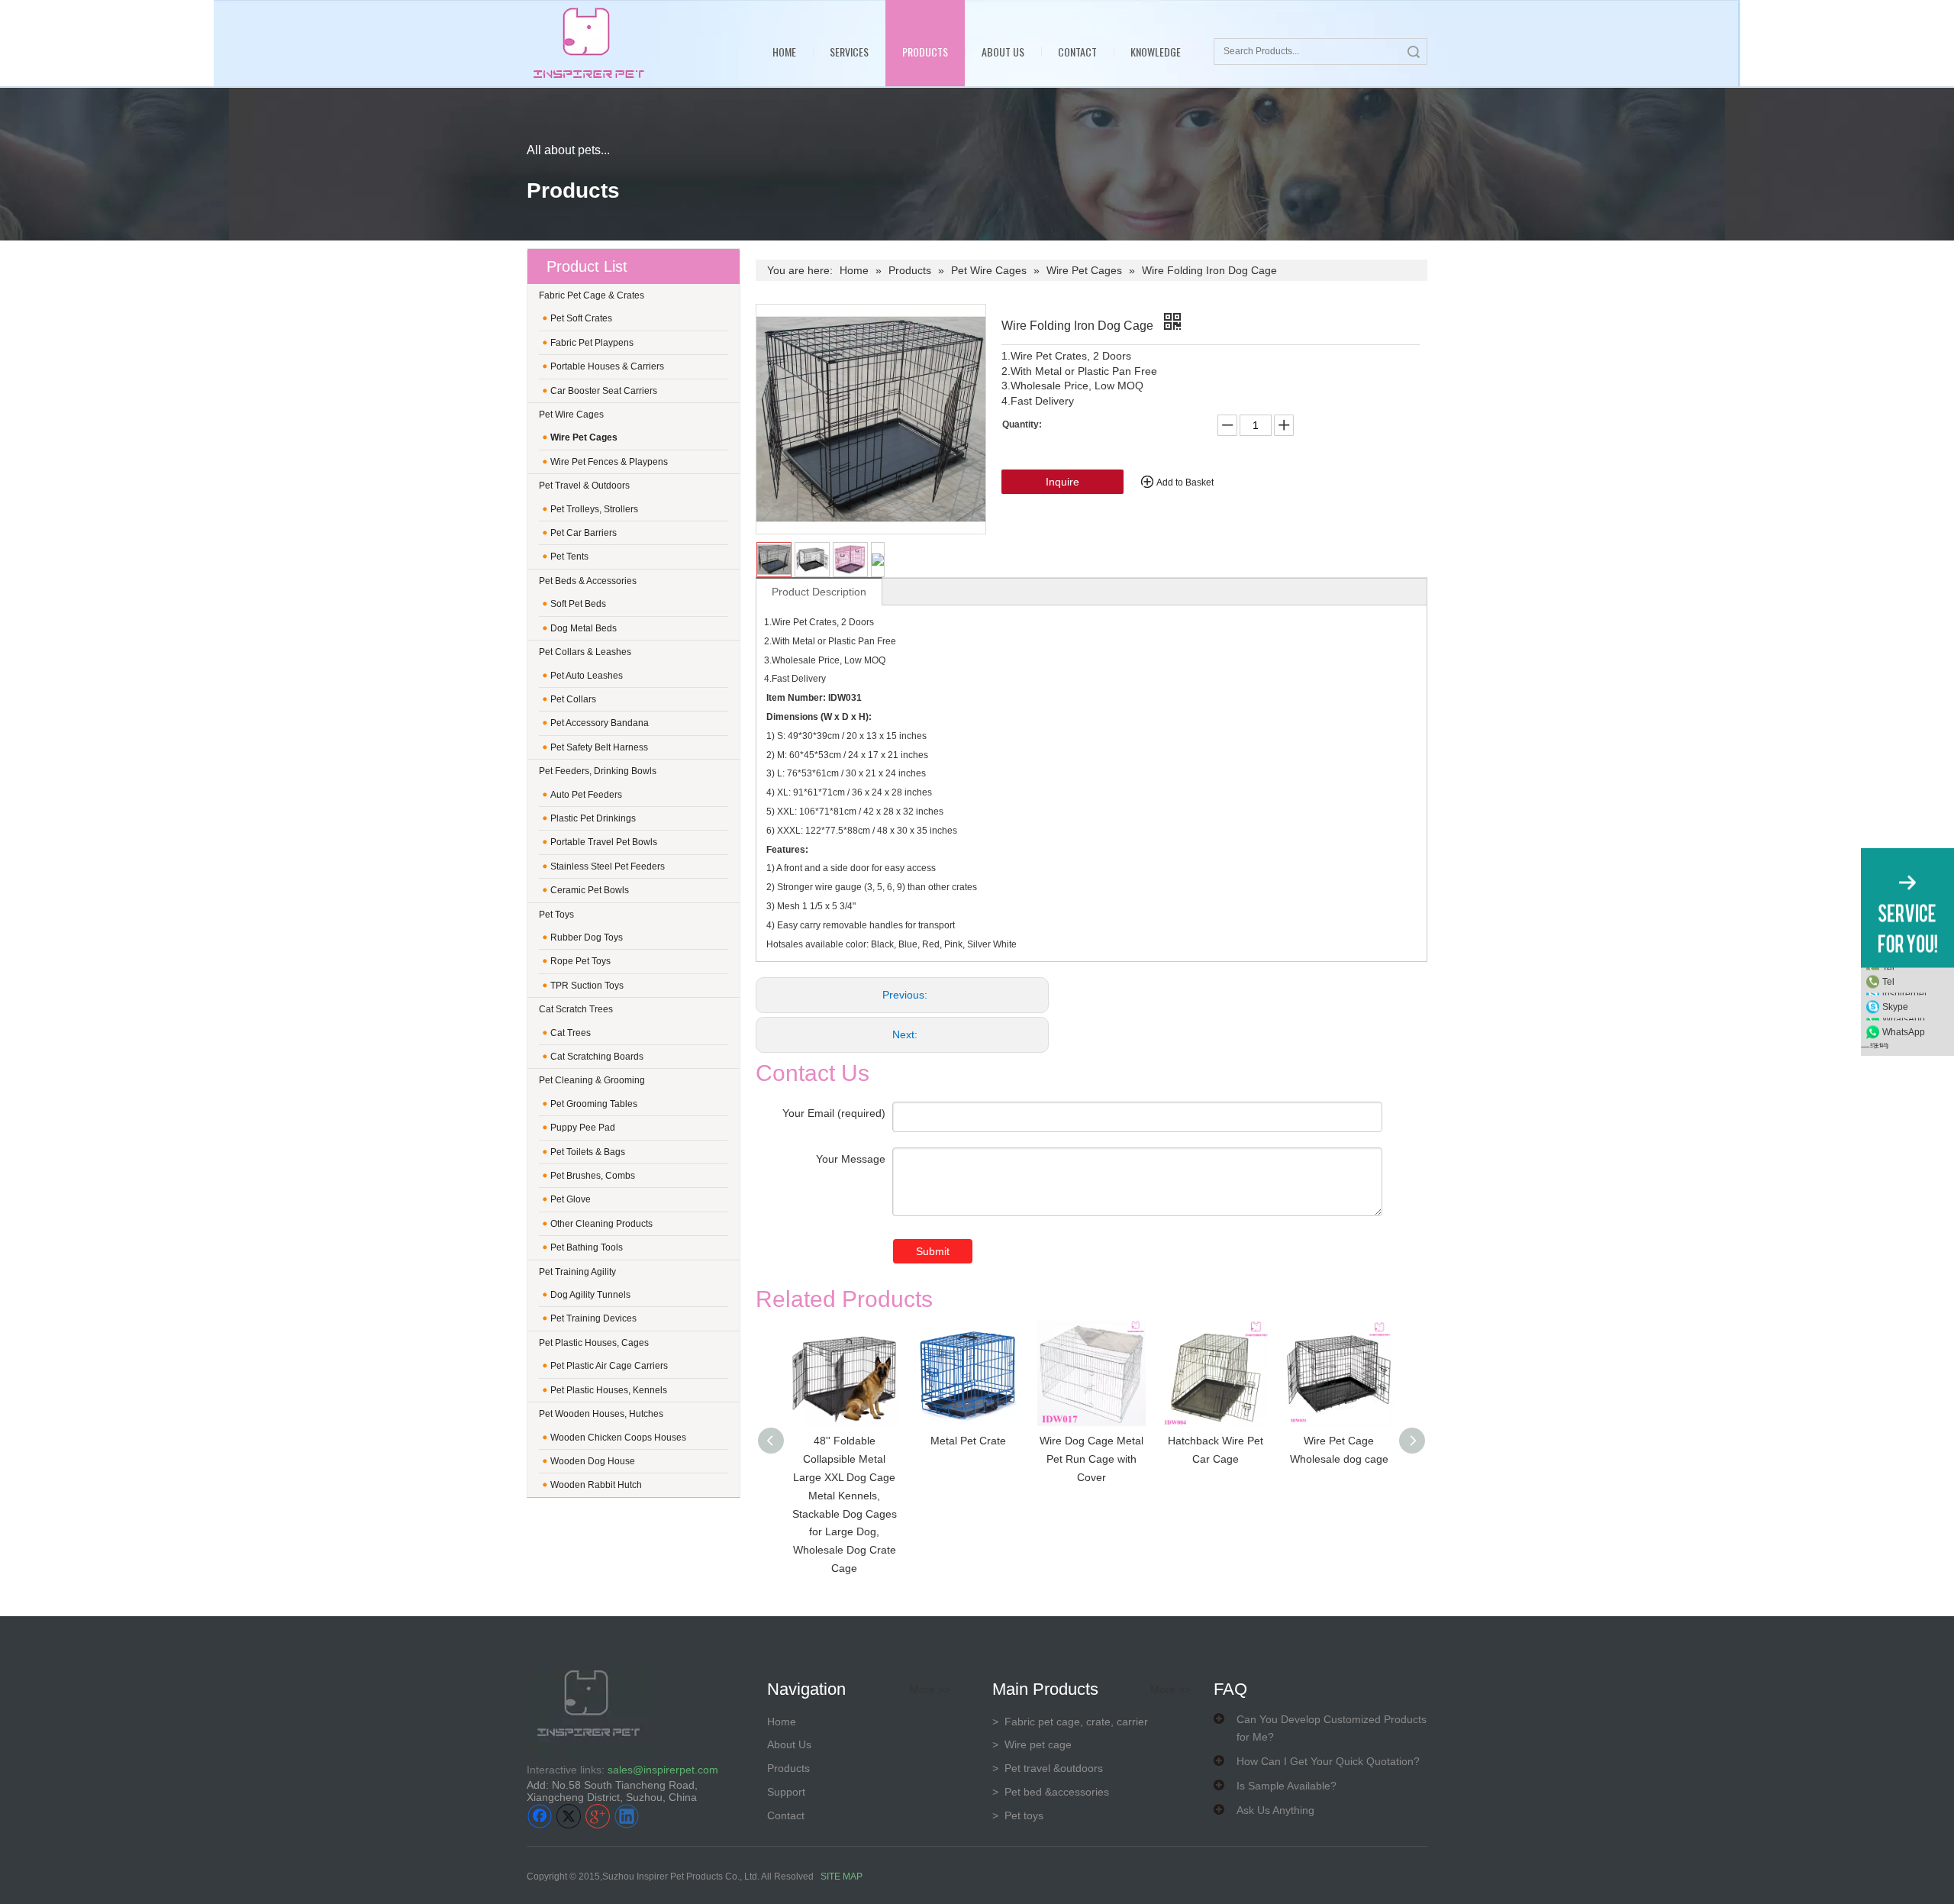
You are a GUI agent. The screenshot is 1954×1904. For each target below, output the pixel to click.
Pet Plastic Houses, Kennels (609, 1390)
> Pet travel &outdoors (1048, 1768)
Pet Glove (571, 1199)
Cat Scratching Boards (597, 1057)
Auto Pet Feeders (586, 795)
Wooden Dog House (593, 1461)
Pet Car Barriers (584, 533)
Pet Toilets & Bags (588, 1152)
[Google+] (598, 1816)
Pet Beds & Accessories (588, 581)
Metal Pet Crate (968, 1441)
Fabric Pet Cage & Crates (592, 295)
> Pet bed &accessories (1051, 1792)
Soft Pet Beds (578, 604)
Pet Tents (569, 557)
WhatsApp (1904, 1032)
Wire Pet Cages (584, 437)
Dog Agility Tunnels (590, 1295)
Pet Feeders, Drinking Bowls (598, 771)
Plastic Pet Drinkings (593, 818)
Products (925, 52)
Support (786, 1792)
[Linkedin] (627, 1816)
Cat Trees (571, 1033)
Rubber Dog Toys (587, 937)
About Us (1003, 52)
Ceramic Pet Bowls (590, 890)
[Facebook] (540, 1816)
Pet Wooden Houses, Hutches (601, 1414)
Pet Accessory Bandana (600, 723)
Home (784, 52)
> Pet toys (1018, 1815)
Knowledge (1156, 52)
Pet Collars (573, 699)
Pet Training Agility (577, 1272)
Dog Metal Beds (584, 628)
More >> (930, 1689)
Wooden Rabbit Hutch (596, 1485)
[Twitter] (569, 1816)
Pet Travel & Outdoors (584, 486)
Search (1414, 52)
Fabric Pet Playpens (592, 343)
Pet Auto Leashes (587, 676)
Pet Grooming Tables (594, 1104)
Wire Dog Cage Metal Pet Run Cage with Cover (1091, 1459)
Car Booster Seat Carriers (604, 391)
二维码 (1875, 1044)
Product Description (819, 592)
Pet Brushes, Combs (593, 1176)
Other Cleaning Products (601, 1224)
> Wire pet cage (1032, 1744)
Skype (1895, 1007)
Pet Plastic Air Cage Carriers (609, 1366)
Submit (933, 1251)
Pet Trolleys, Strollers (594, 509)
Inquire (1062, 482)
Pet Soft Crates (581, 318)
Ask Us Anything (1275, 1810)
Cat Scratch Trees (576, 1009)
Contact (1077, 52)
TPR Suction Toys (587, 986)
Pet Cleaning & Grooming (592, 1080)
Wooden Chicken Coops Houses (618, 1438)
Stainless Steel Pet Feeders (608, 866)
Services (849, 52)
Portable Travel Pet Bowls (604, 842)
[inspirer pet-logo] (588, 43)
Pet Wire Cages (571, 415)
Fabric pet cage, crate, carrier (1070, 1722)
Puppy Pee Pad (583, 1128)
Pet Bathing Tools (587, 1247)
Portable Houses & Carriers (607, 366)
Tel (1888, 982)
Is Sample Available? (1287, 1786)
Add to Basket (1185, 482)
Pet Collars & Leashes (585, 652)
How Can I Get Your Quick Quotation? (1328, 1761)
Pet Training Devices (593, 1318)
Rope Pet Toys (580, 961)
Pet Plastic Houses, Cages (594, 1343)
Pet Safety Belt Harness (599, 747)
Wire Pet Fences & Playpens (609, 462)
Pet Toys (556, 915)
